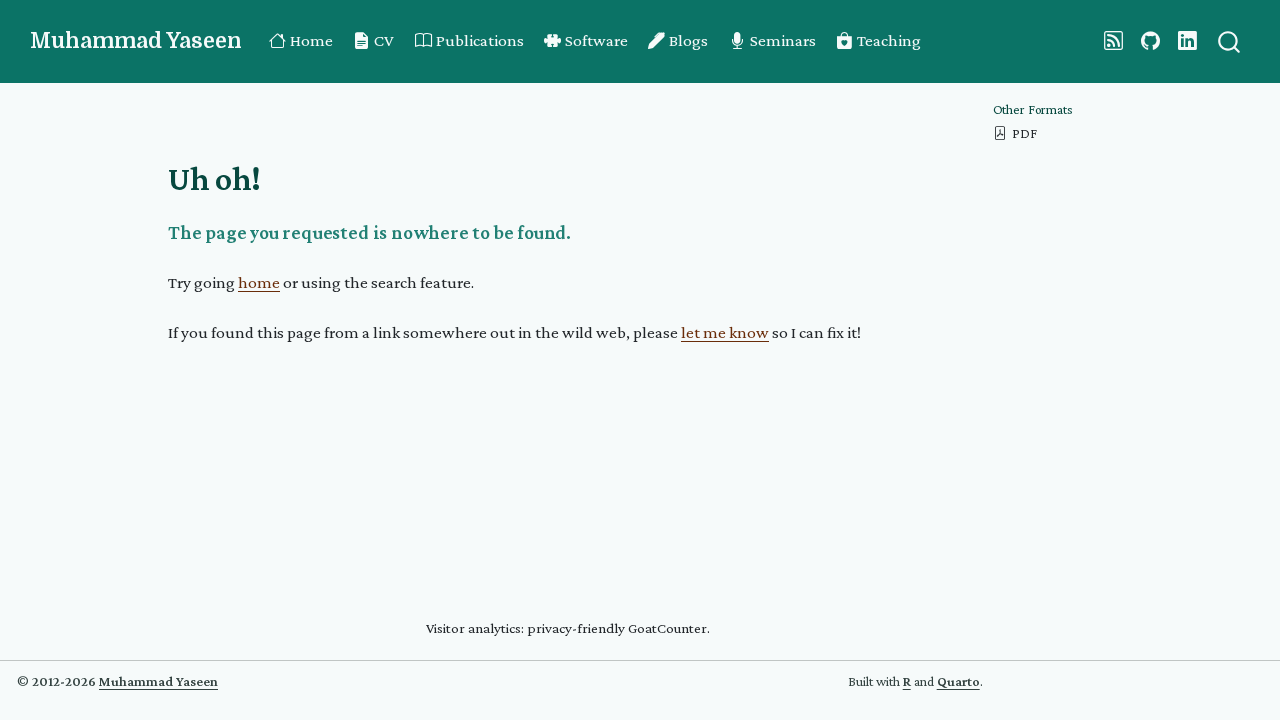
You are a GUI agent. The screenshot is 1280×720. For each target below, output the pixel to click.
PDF (1024, 133)
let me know (725, 332)
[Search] (1229, 41)
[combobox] (1230, 41)
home (259, 282)
